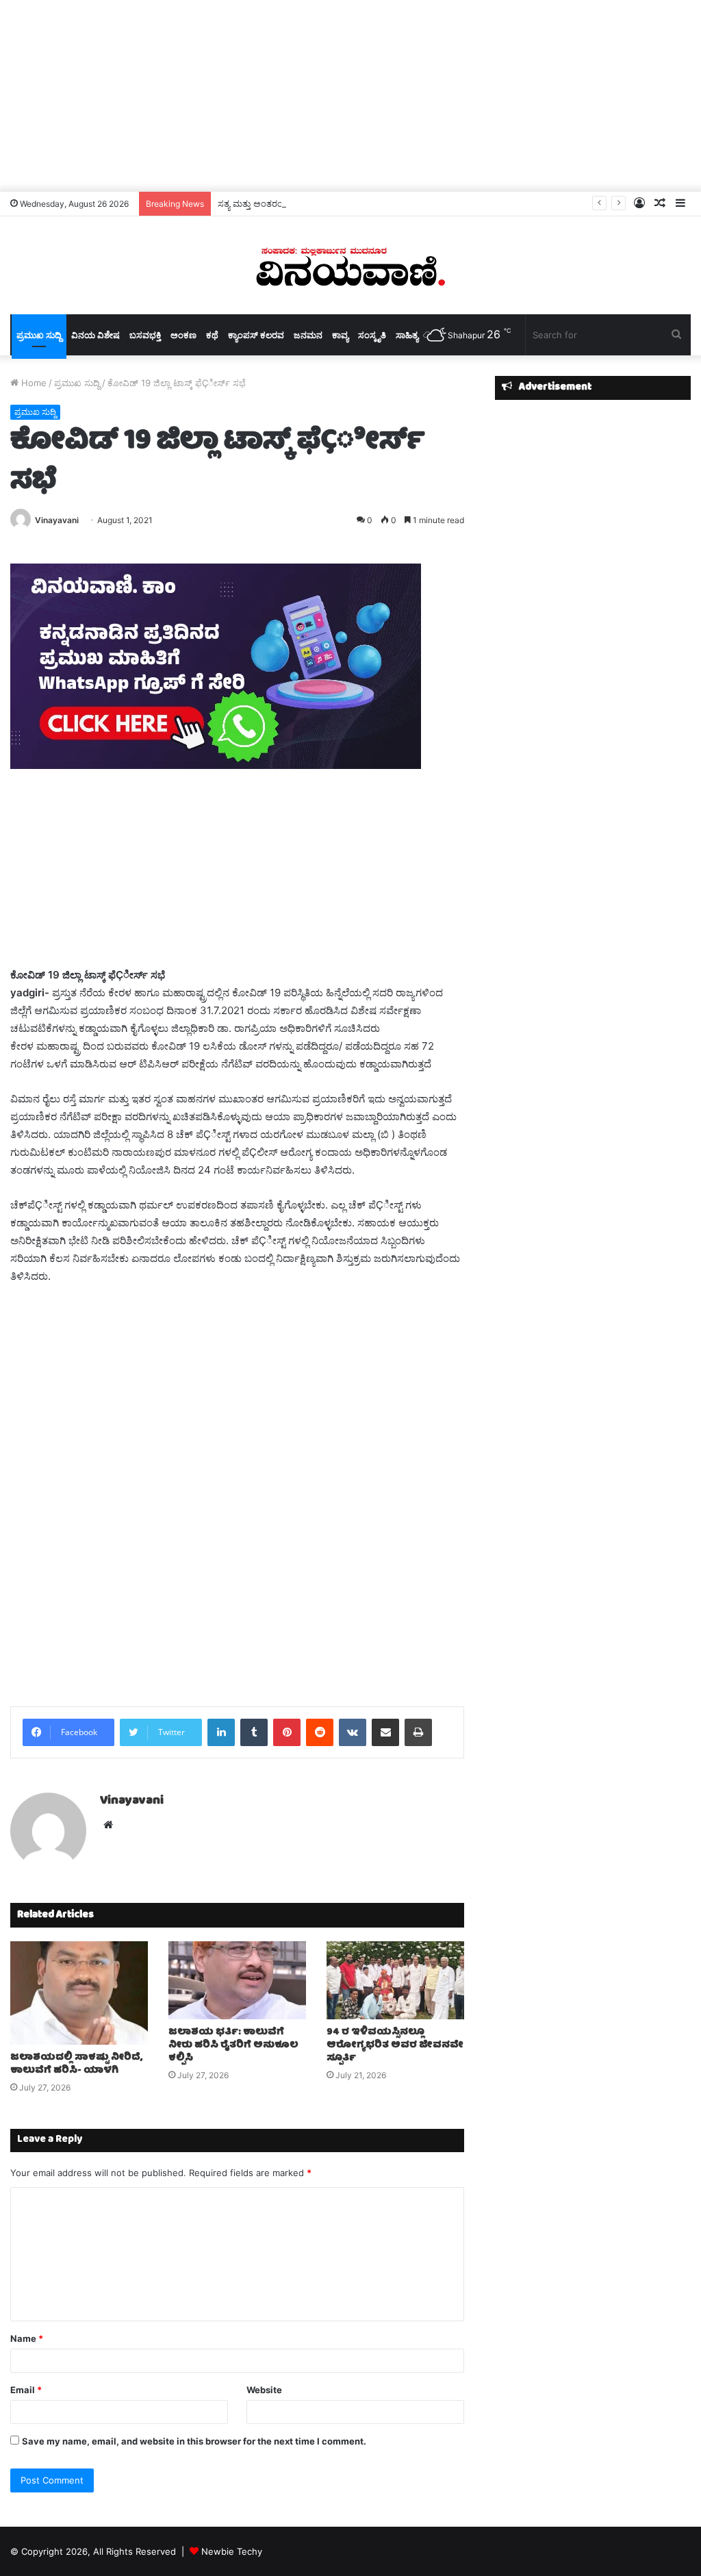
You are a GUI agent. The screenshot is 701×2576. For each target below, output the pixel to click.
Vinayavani (57, 520)
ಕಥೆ (212, 335)
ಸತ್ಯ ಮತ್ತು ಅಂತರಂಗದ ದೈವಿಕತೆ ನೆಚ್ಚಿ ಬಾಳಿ (288, 203)
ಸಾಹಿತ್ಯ (407, 335)
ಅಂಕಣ (183, 335)
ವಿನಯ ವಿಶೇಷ (95, 335)
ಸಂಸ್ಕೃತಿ (372, 335)
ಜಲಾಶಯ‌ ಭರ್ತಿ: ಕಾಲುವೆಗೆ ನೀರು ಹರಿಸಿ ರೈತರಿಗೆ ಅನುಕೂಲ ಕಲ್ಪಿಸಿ (233, 2045)
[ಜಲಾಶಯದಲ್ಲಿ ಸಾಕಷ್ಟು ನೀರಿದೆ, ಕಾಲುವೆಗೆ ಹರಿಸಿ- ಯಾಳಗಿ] (79, 1993)
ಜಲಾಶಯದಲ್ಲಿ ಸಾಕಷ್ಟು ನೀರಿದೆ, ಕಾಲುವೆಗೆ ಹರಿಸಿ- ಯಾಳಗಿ (76, 2064)
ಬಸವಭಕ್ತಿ (145, 335)
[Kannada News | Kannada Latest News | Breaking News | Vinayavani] (350, 265)
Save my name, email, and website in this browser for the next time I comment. (194, 2441)
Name (27, 2338)
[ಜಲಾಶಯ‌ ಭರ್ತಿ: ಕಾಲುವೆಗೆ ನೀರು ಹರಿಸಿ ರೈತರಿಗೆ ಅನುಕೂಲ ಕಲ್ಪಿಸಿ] (237, 1980)
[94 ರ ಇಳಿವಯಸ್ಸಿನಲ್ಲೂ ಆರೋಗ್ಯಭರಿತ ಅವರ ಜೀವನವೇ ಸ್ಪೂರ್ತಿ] (395, 1980)
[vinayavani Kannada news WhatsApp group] (216, 765)
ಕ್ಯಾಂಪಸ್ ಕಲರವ (256, 335)
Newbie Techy (232, 2551)
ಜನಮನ (308, 335)
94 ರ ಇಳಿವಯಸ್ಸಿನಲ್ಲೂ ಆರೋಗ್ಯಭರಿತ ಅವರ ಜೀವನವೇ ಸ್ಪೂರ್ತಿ (395, 2045)
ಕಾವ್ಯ (340, 335)
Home (33, 383)
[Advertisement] (350, 96)
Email (26, 2390)
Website (264, 2390)
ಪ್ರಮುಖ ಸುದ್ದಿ (39, 335)
